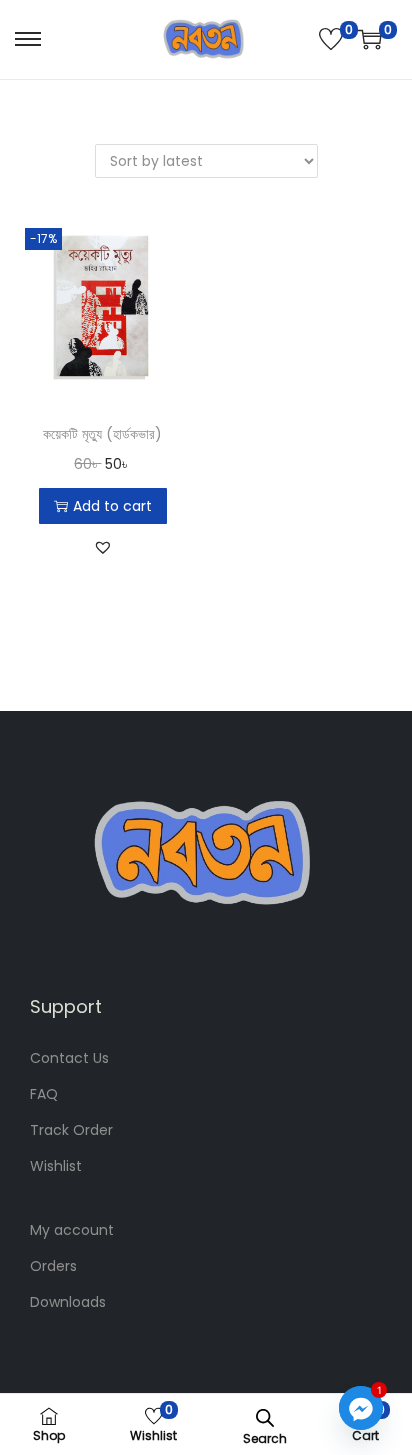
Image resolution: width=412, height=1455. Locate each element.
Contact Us (69, 1058)
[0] (331, 39)
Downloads (68, 1302)
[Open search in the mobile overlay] (265, 1416)
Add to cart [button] (112, 506)
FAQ (44, 1094)
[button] (103, 547)
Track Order (71, 1130)
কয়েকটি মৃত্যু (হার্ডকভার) (102, 434)
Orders (53, 1266)
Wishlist (56, 1166)
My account (72, 1230)
